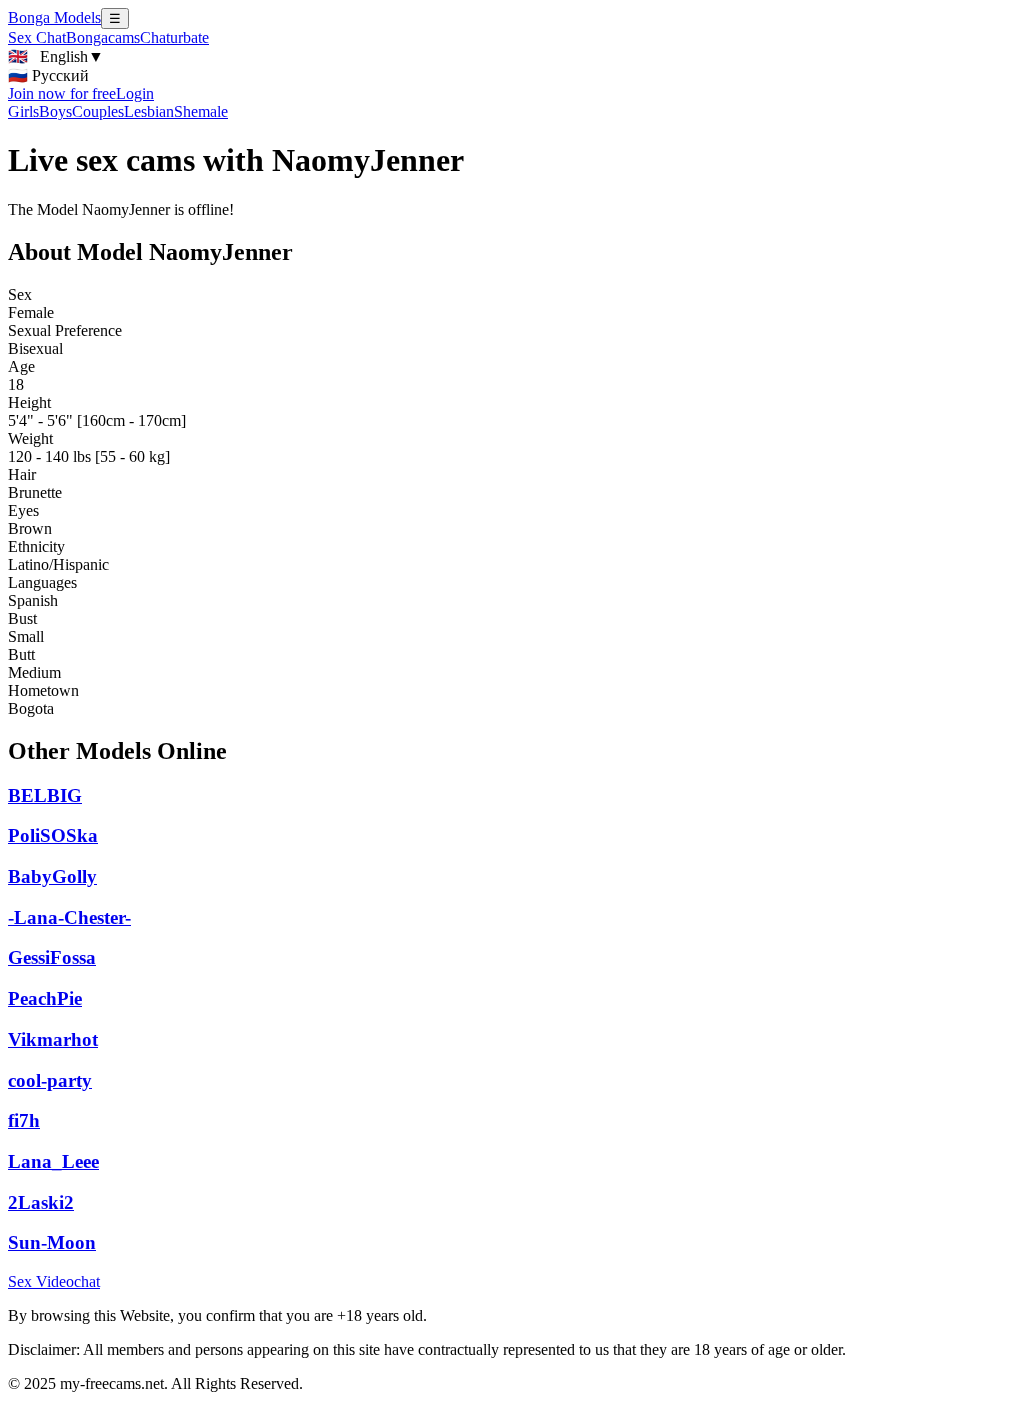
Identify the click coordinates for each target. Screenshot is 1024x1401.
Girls (23, 111)
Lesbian (149, 111)
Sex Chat (37, 37)
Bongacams (103, 37)
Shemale (201, 111)
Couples (98, 111)
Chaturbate (174, 37)
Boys (55, 111)
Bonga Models (54, 17)
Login (135, 93)
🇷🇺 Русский (48, 75)
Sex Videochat (54, 1281)
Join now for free (62, 93)
